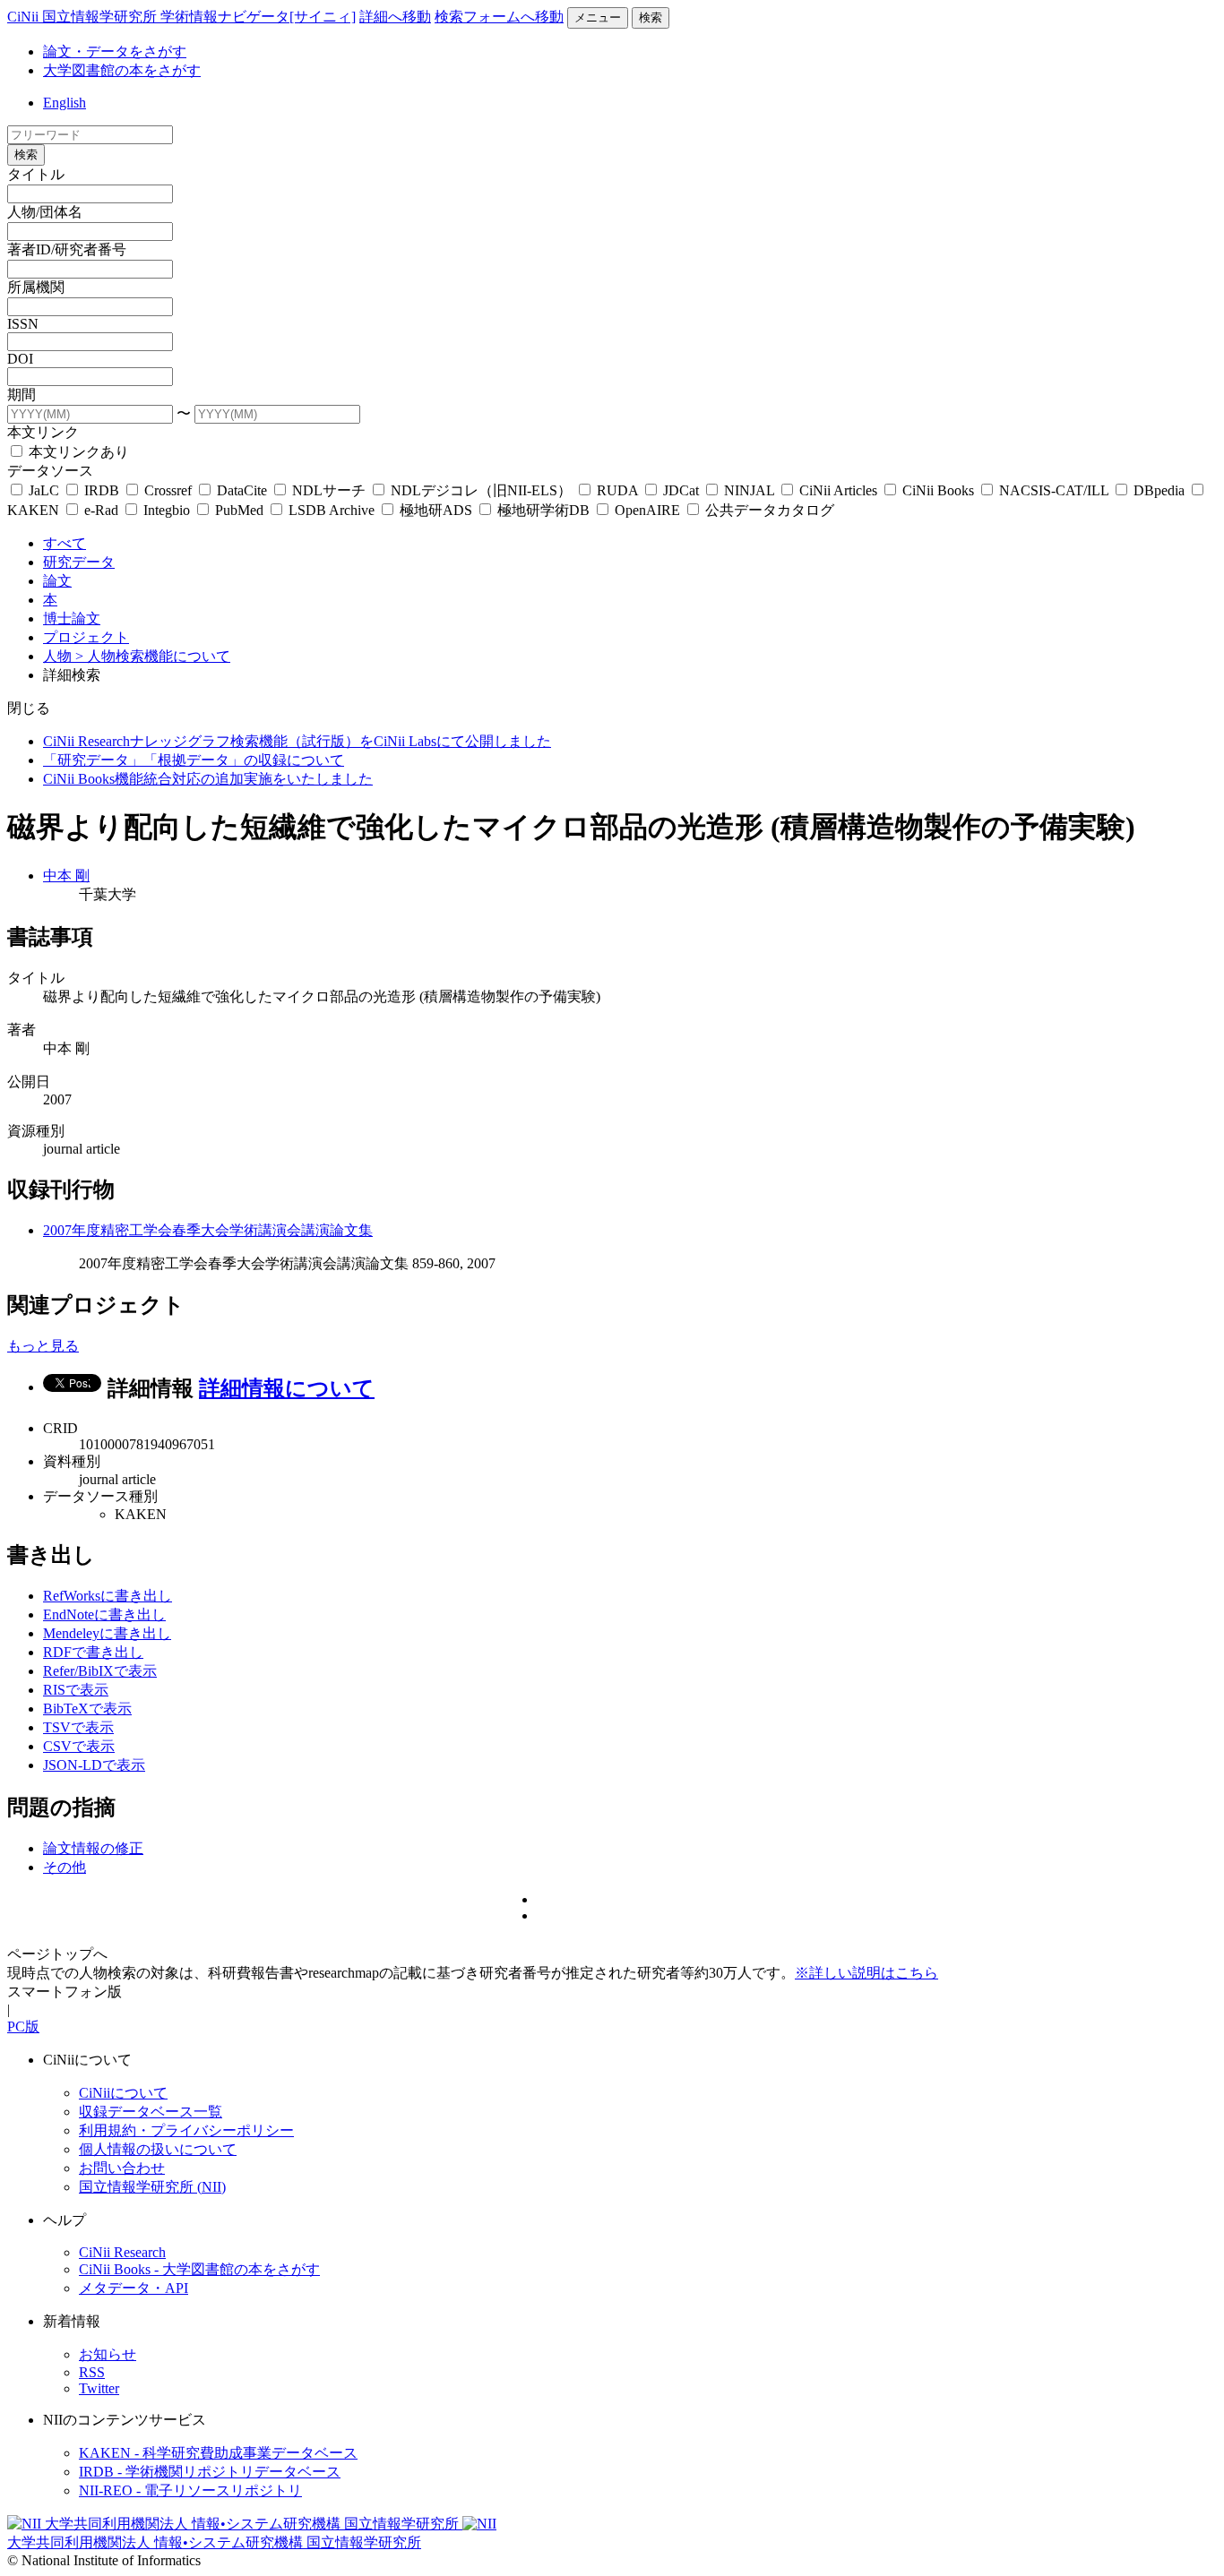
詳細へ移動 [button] (395, 17)
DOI (20, 359)
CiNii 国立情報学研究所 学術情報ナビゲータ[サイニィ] (181, 17)
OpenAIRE (647, 510)
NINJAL (749, 490)
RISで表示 (76, 1690)
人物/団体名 (45, 212)
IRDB (102, 490)
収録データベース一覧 (151, 2112)
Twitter (99, 2388)
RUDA (617, 490)
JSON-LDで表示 (94, 1765)
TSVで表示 (78, 1727)
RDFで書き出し (93, 1652)
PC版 (23, 2026)
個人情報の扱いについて (158, 2149)
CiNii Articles (838, 490)
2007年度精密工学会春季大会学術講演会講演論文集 (208, 1230)
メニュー (598, 17)
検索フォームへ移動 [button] (499, 17)
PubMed (239, 510)
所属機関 (36, 287)
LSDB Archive (332, 510)
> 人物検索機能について (153, 656)
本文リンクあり (77, 452)
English (65, 103)
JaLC (44, 490)
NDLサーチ (329, 490)
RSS (92, 2372)
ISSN (23, 324)
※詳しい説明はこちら (866, 1973)
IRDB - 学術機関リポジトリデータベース (210, 2472)
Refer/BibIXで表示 (100, 1671)
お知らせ (108, 2354)
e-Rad (101, 510)
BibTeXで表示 (87, 1709)
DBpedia (1159, 490)
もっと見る (43, 1346)
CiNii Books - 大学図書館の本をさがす (199, 2269)
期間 (22, 395)
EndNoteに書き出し (104, 1614)
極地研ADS (436, 510)
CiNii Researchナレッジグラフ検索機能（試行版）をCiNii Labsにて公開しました (297, 741)
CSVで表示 (79, 1746)
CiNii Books (938, 490)
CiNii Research (122, 2252)
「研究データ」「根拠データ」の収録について (194, 760)
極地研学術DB (543, 510)
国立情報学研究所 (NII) (152, 2187)
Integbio (167, 510)
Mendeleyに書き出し (107, 1633)
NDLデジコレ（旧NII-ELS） (481, 490)
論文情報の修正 (93, 1848)
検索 (651, 17)
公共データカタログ (768, 510)
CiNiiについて (123, 2093)
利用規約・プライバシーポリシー (186, 2130)
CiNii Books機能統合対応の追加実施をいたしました (208, 779)
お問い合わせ (122, 2168)
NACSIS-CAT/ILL (1054, 490)
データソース (50, 471)
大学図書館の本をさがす (122, 70)
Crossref (168, 490)
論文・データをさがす (115, 52)
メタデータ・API (134, 2288)
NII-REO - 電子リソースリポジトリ (190, 2490)
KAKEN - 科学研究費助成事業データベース (218, 2453)
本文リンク (43, 432)
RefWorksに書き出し (108, 1596)
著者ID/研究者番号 (67, 249)
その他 (65, 1867)
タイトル (36, 174)
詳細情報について (287, 1388)
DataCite (242, 490)
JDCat (681, 490)
